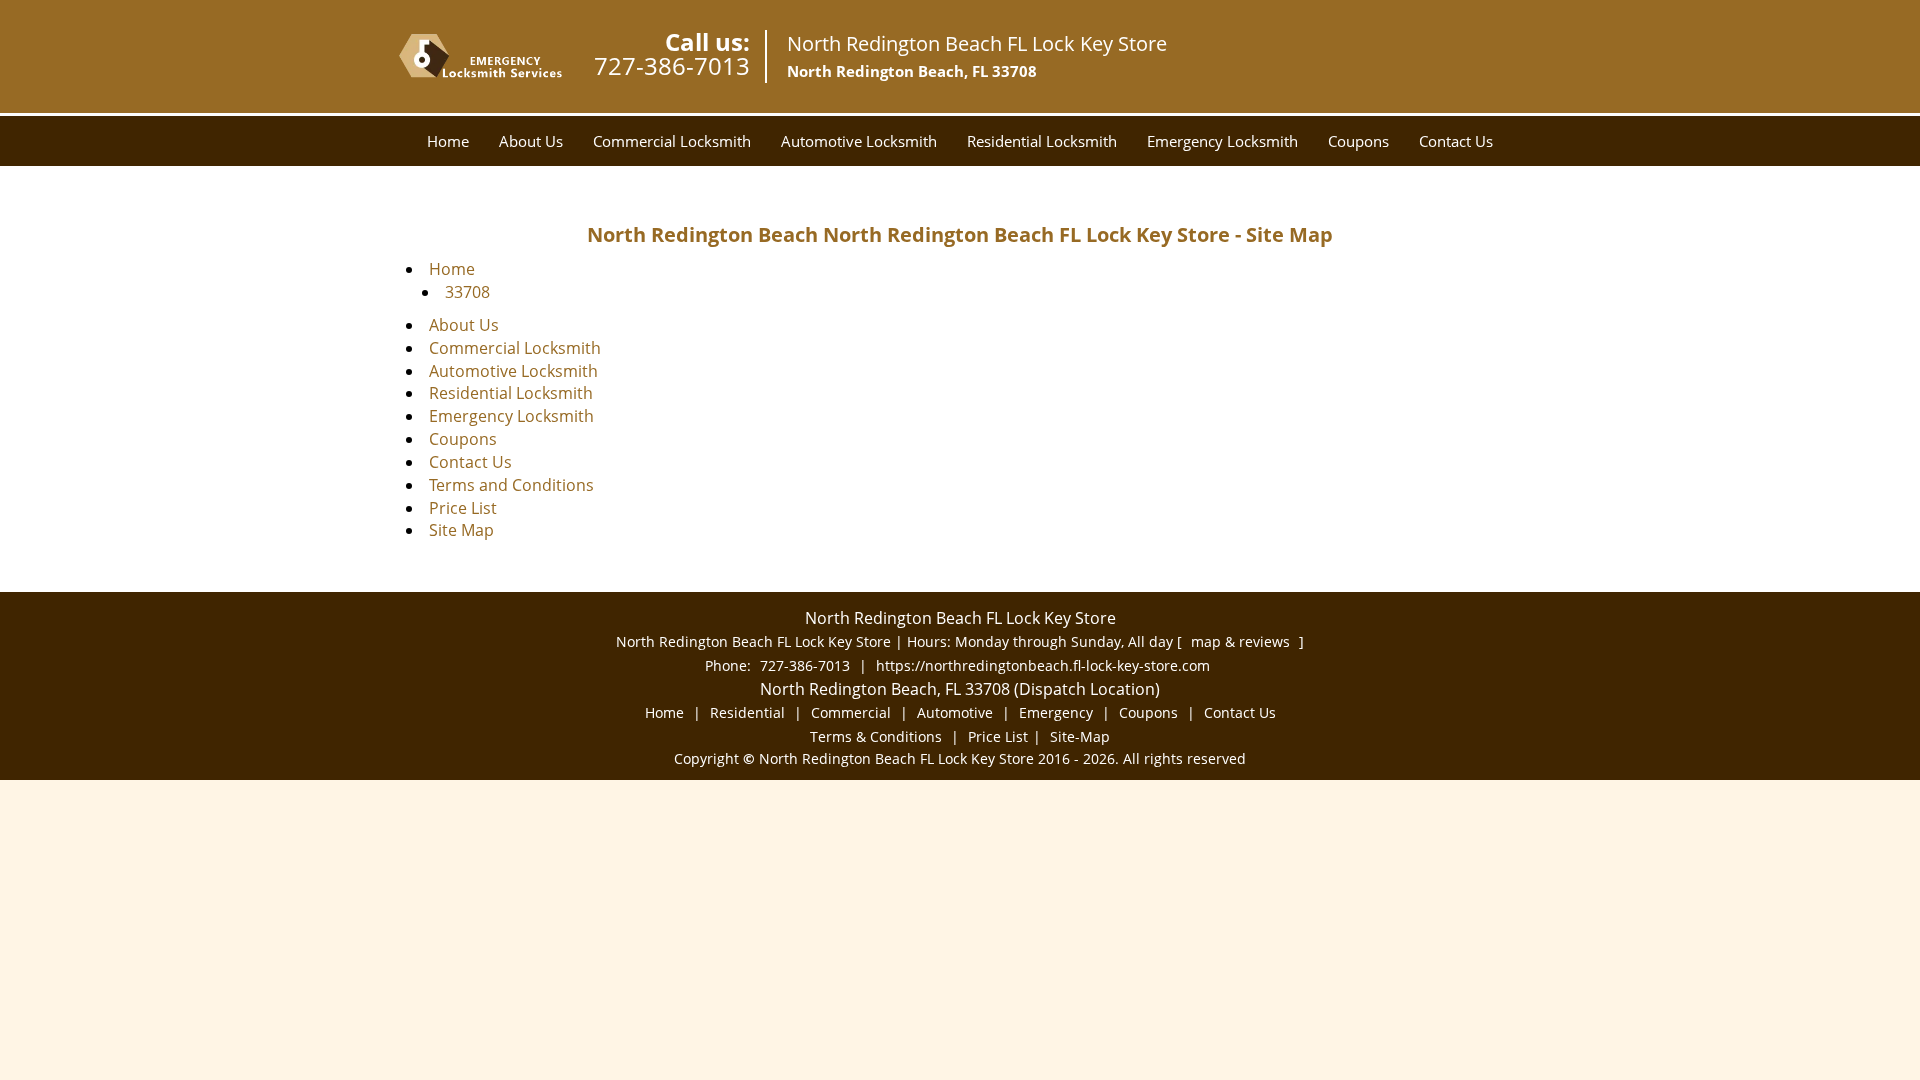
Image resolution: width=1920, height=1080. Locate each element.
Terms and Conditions (511, 485)
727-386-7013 (672, 65)
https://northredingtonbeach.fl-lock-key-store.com (1043, 665)
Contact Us (1456, 141)
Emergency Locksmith (1222, 141)
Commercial (851, 712)
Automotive (955, 712)
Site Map (461, 530)
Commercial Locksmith (672, 141)
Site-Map (1080, 736)
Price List (463, 508)
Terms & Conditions (876, 736)
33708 (467, 292)
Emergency (1056, 712)
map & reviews (1242, 641)
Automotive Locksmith (859, 141)
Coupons (1358, 141)
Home (448, 141)
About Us (531, 141)
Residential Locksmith (1042, 141)
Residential (747, 712)
